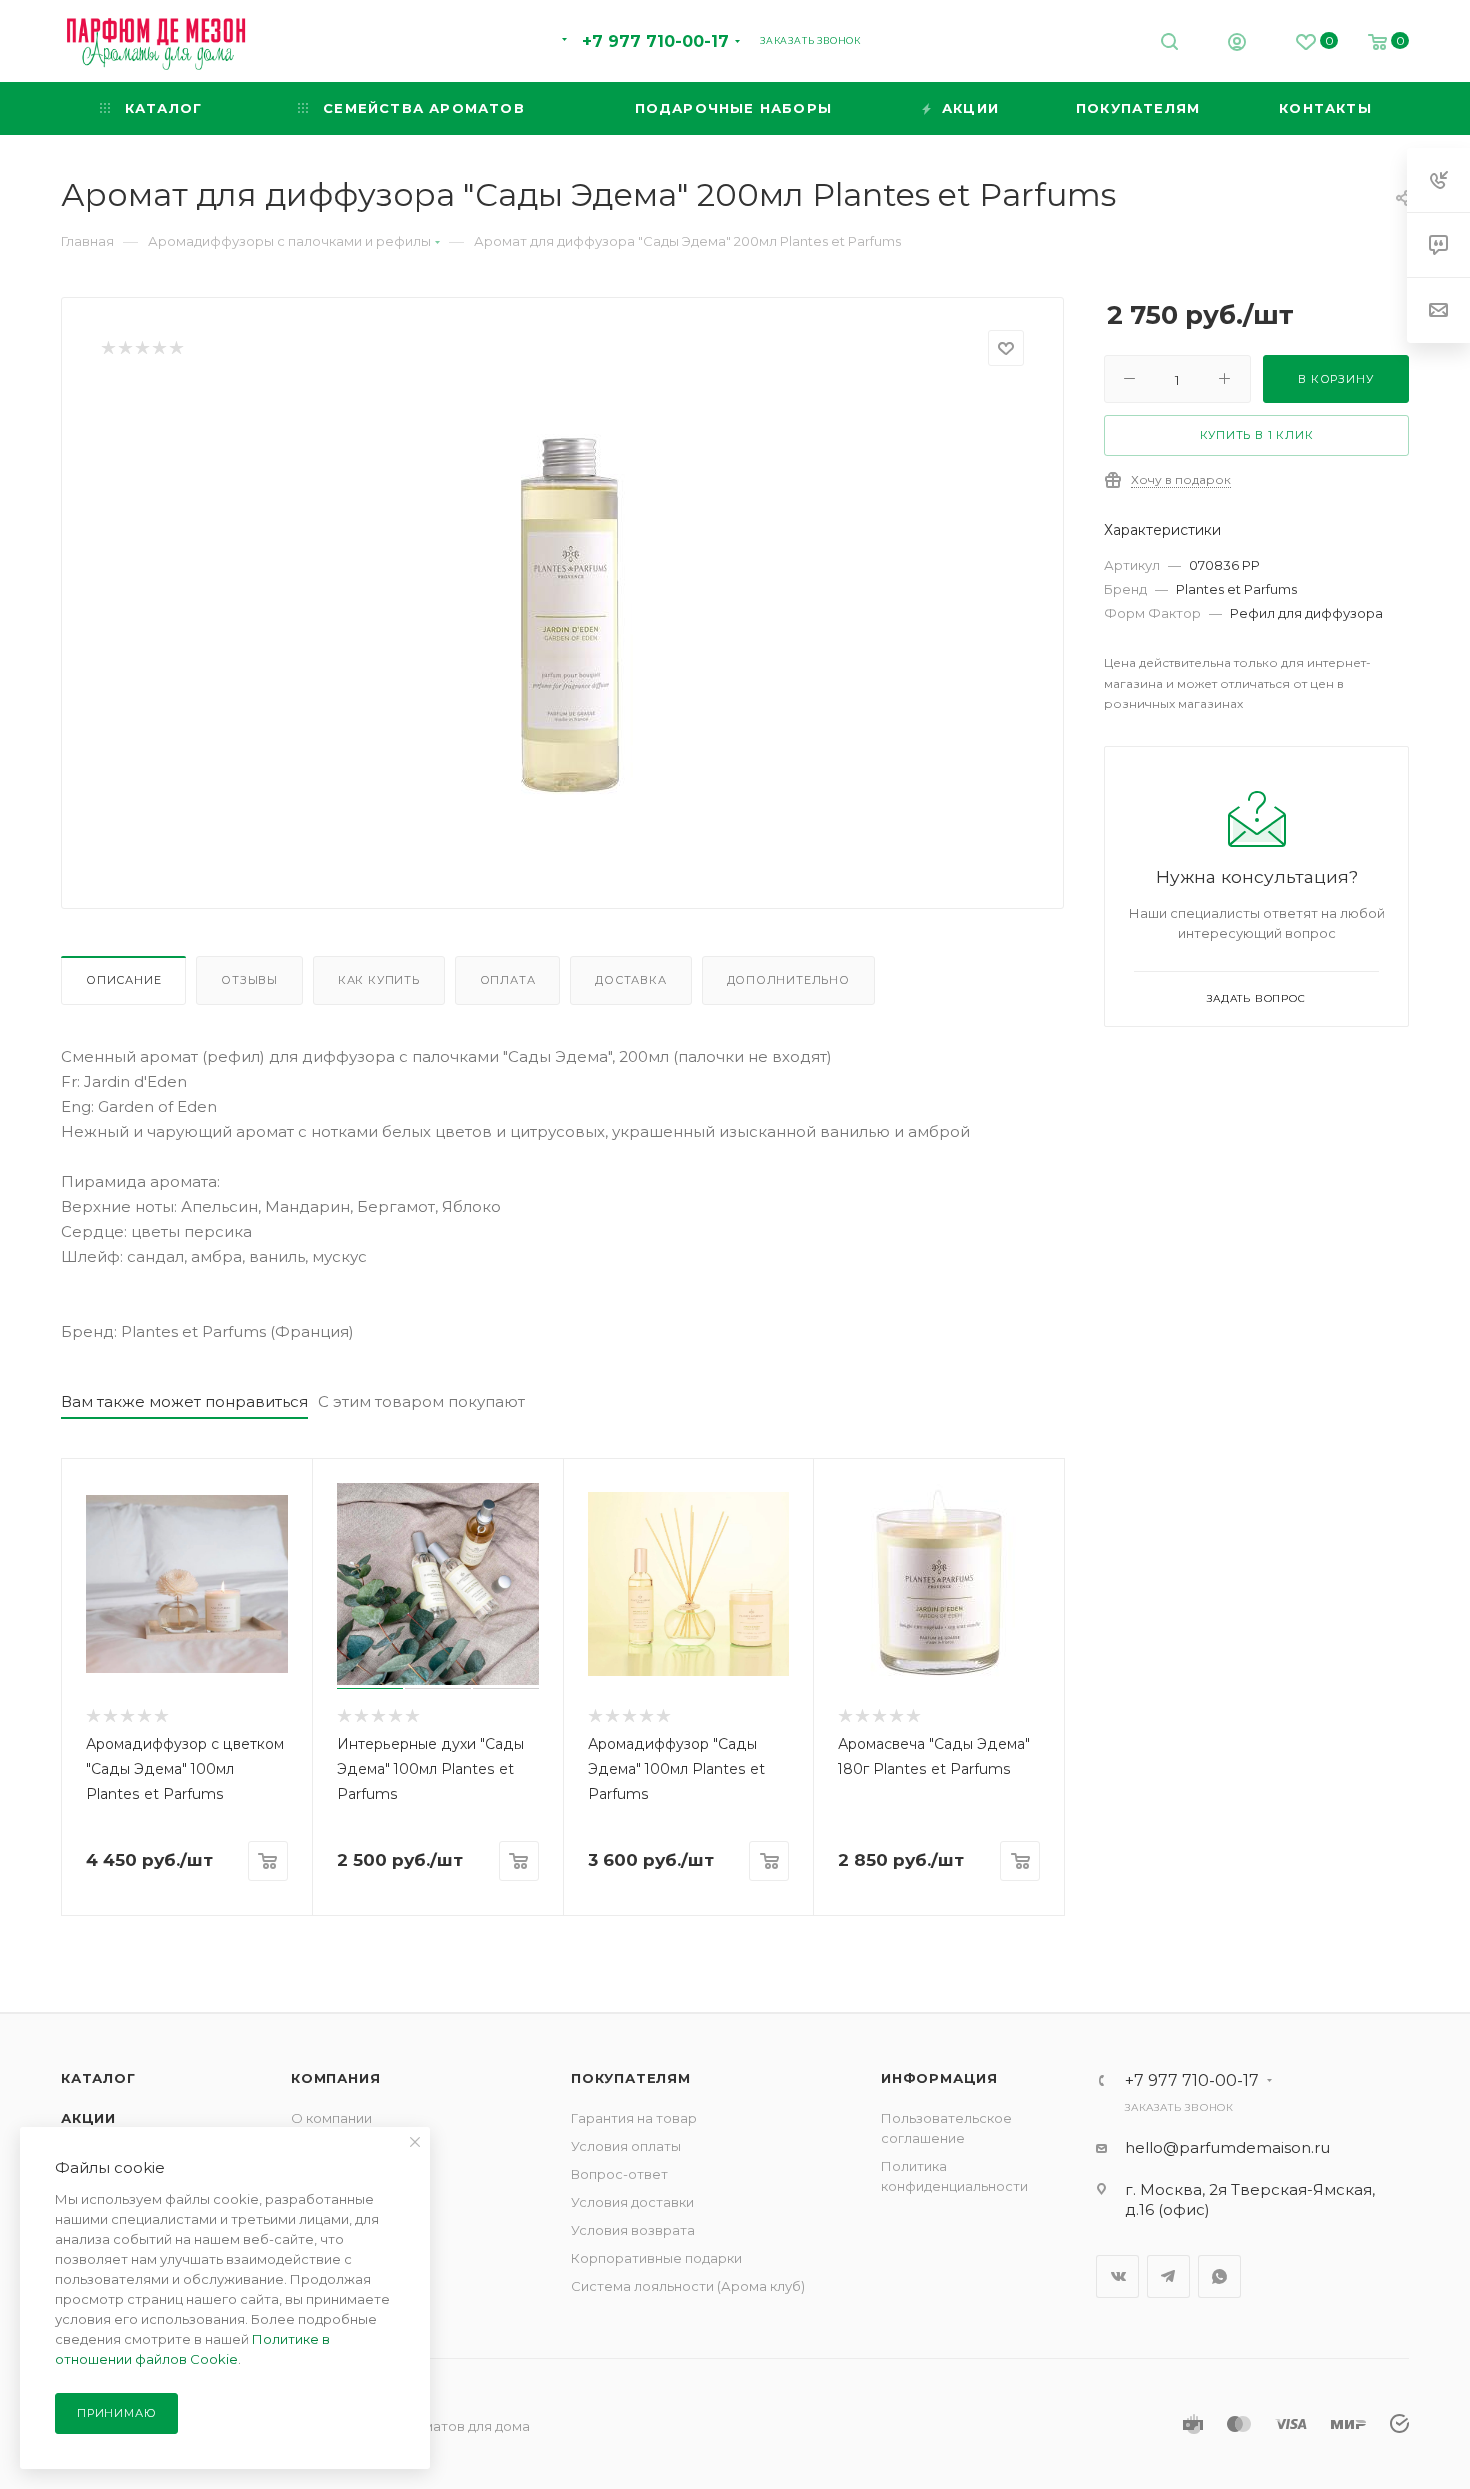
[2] (124, 348)
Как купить (379, 980)
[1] (107, 348)
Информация (939, 2078)
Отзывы (249, 980)
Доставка (630, 980)
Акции (88, 2118)
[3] (141, 348)
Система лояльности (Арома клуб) (688, 2286)
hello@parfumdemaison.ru (1227, 2147)
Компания (335, 2078)
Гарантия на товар (634, 2118)
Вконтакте (1117, 2276)
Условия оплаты (626, 2146)
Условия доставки (632, 2202)
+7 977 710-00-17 (655, 41)
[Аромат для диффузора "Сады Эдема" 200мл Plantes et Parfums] (563, 616)
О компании (331, 2118)
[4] (158, 348)
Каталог (98, 2078)
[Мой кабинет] (1237, 44)
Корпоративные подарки (656, 2258)
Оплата (508, 980)
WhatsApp (1219, 2276)
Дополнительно (788, 980)
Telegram (1168, 2276)
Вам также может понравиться (184, 1401)
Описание (123, 980)
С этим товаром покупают (421, 1401)
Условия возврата (633, 2230)
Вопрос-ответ (619, 2174)
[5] (175, 348)
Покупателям (631, 2078)
